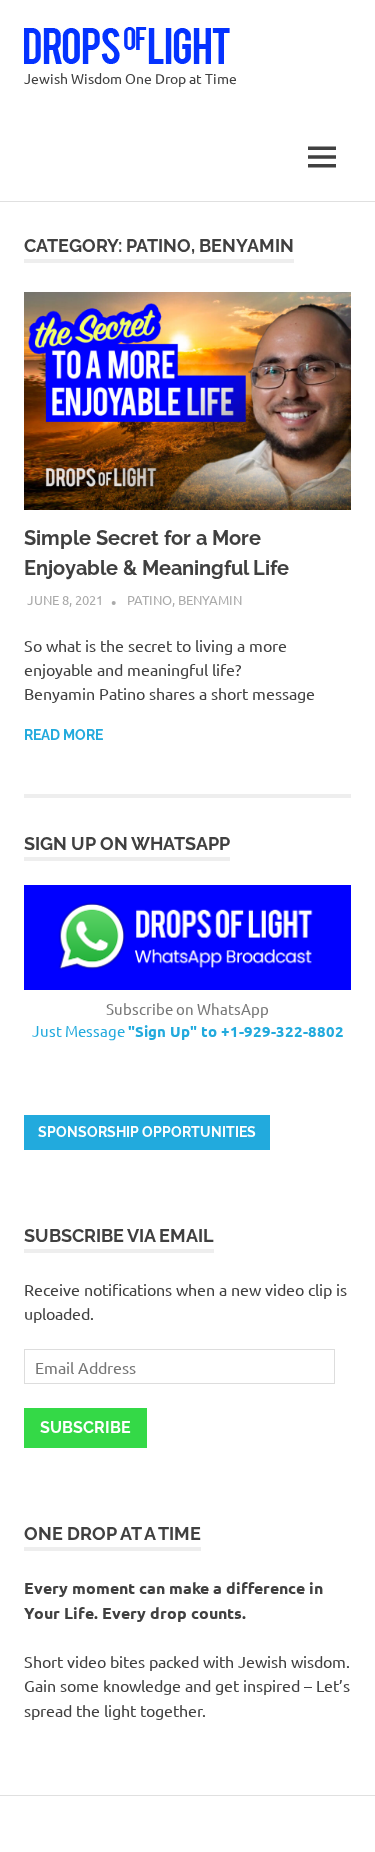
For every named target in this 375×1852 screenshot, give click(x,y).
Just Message (188, 1030)
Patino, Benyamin (184, 599)
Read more (63, 735)
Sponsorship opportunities (147, 1132)
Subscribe (85, 1427)
